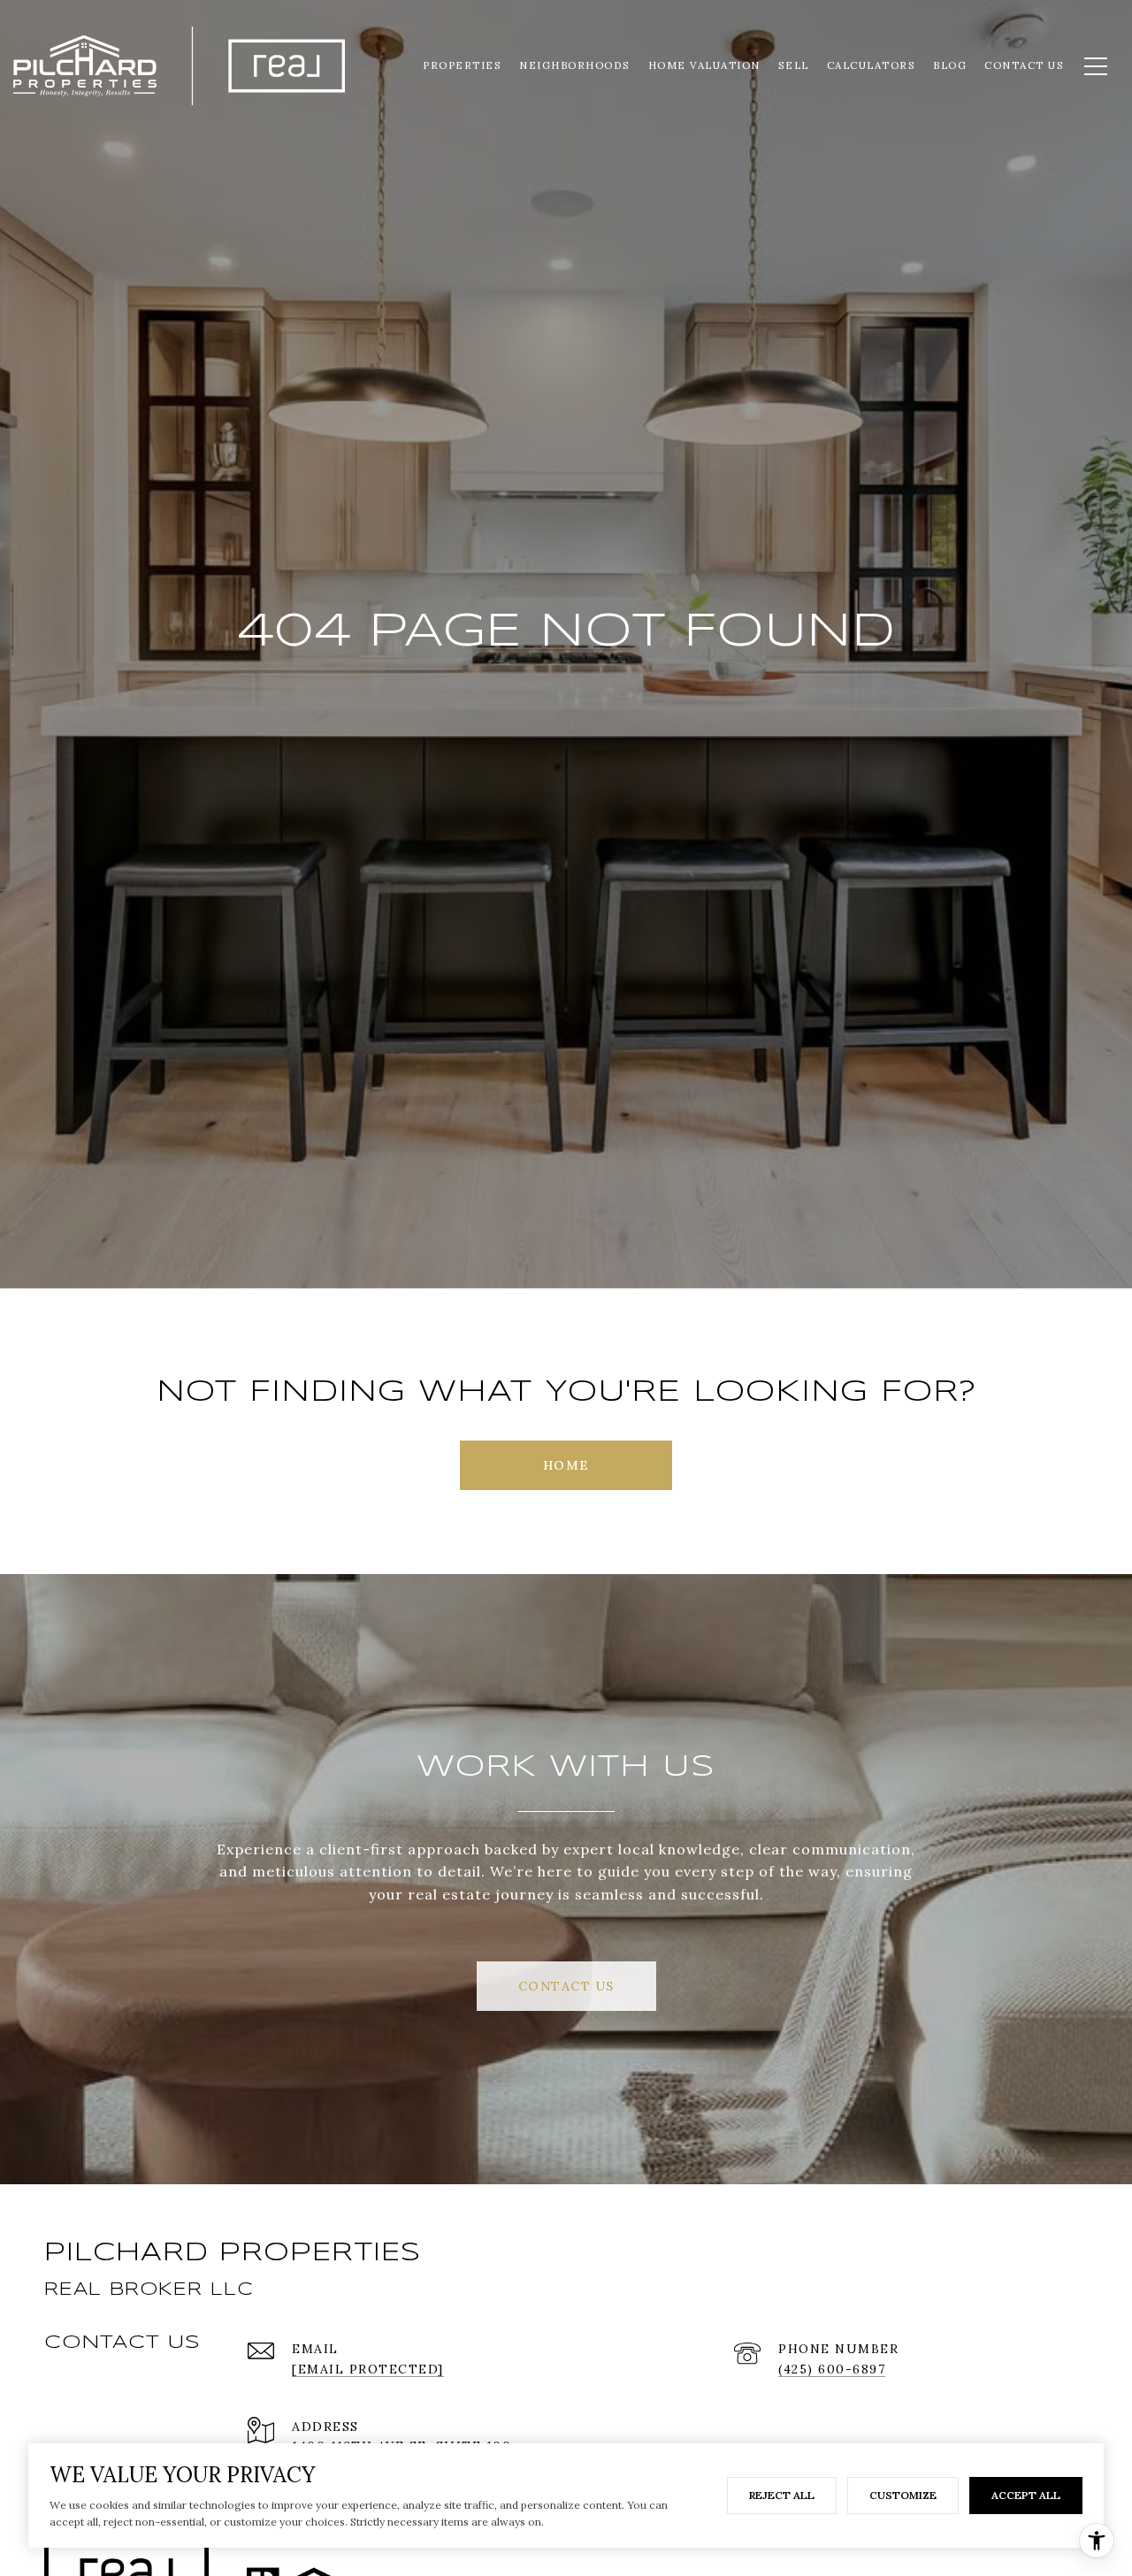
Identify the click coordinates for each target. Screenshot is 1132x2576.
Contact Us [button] (566, 1986)
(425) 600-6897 (832, 2369)
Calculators (872, 65)
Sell (794, 65)
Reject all (782, 2495)
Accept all (1026, 2495)
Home (566, 1465)
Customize (903, 2495)
